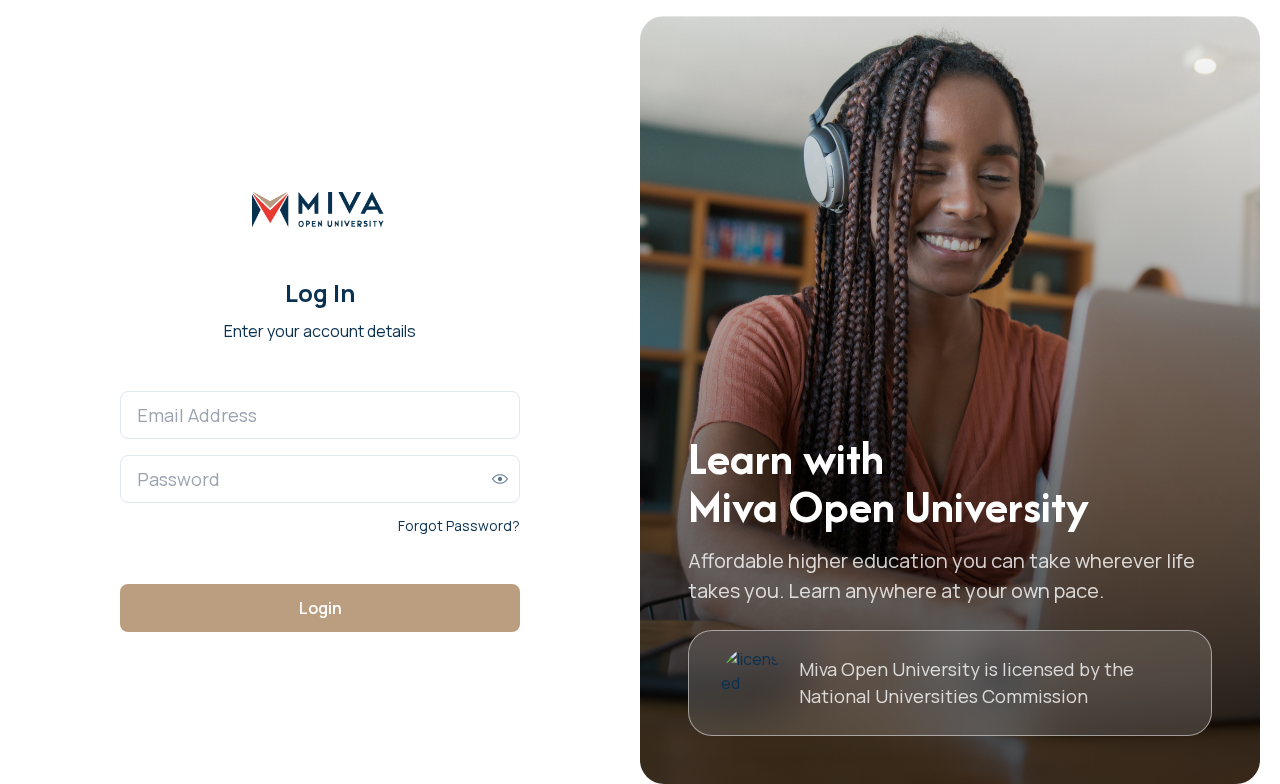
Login (320, 608)
